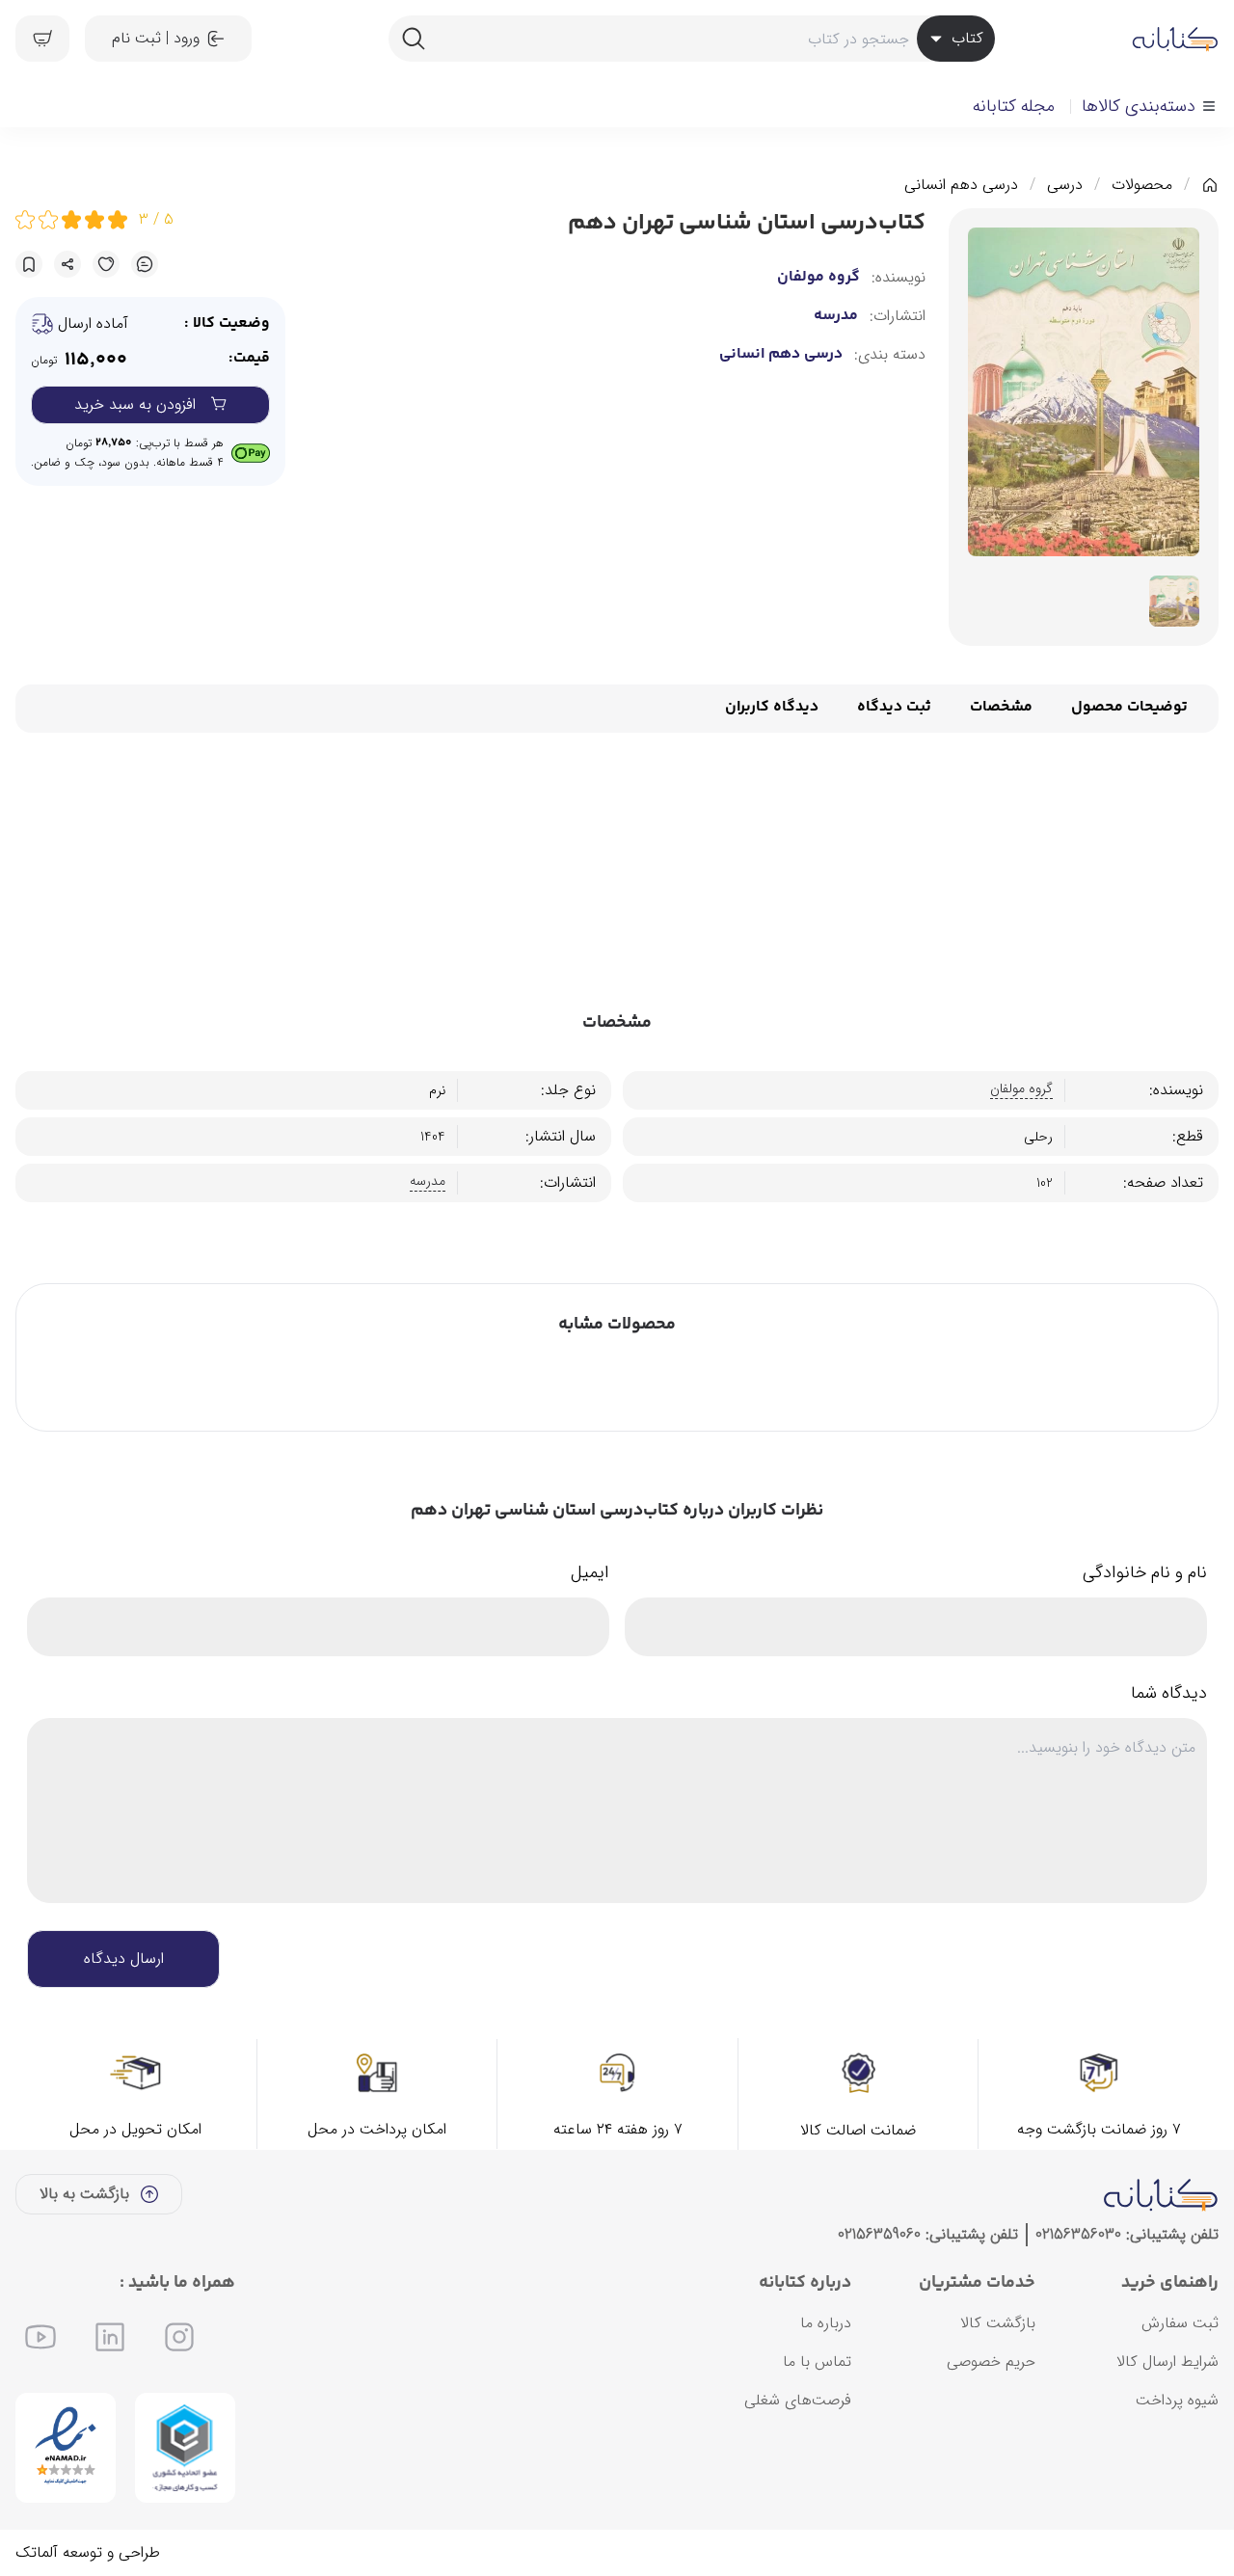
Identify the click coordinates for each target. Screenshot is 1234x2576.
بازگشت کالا (998, 2323)
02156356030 (1078, 2234)
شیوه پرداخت (1177, 2400)
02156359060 (879, 2234)
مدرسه (836, 316)
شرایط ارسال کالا (1167, 2361)
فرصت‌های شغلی (798, 2400)
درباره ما (826, 2323)
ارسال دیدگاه (124, 1959)
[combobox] (691, 39)
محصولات (1142, 185)
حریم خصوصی (991, 2361)
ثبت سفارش (1180, 2323)
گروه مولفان (818, 278)
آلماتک (37, 2552)
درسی (1065, 185)
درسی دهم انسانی (961, 185)
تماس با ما (817, 2361)
